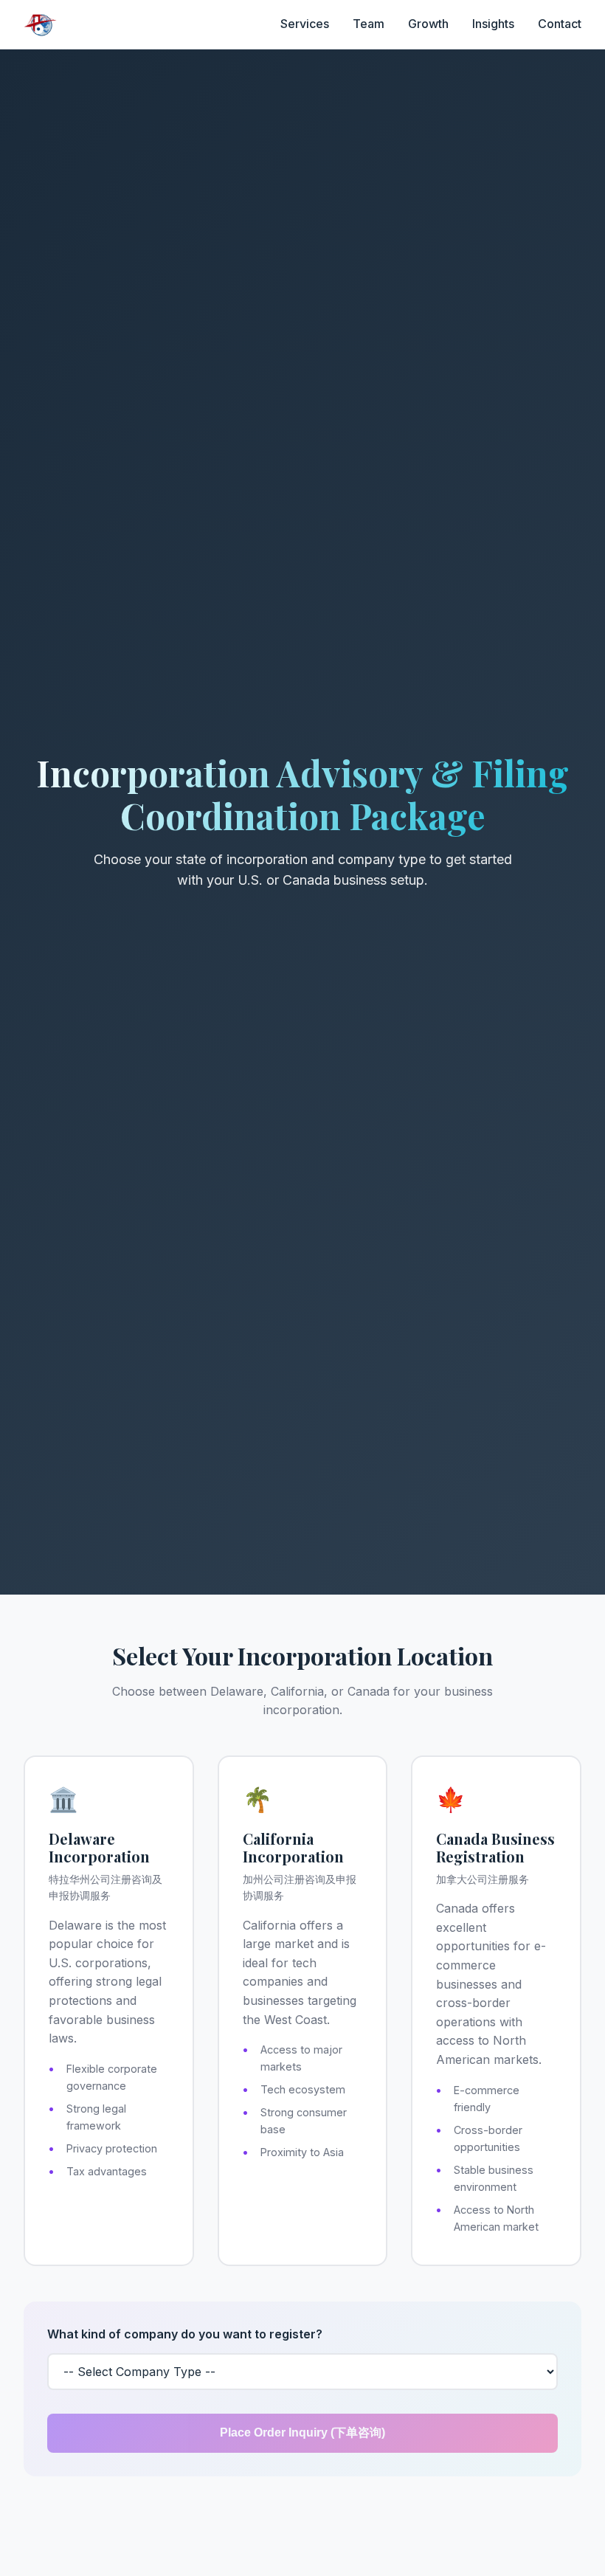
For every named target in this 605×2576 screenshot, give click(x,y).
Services (305, 24)
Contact (560, 24)
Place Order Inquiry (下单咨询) (302, 2432)
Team (369, 24)
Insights (493, 24)
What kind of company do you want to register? (185, 2334)
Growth (428, 24)
